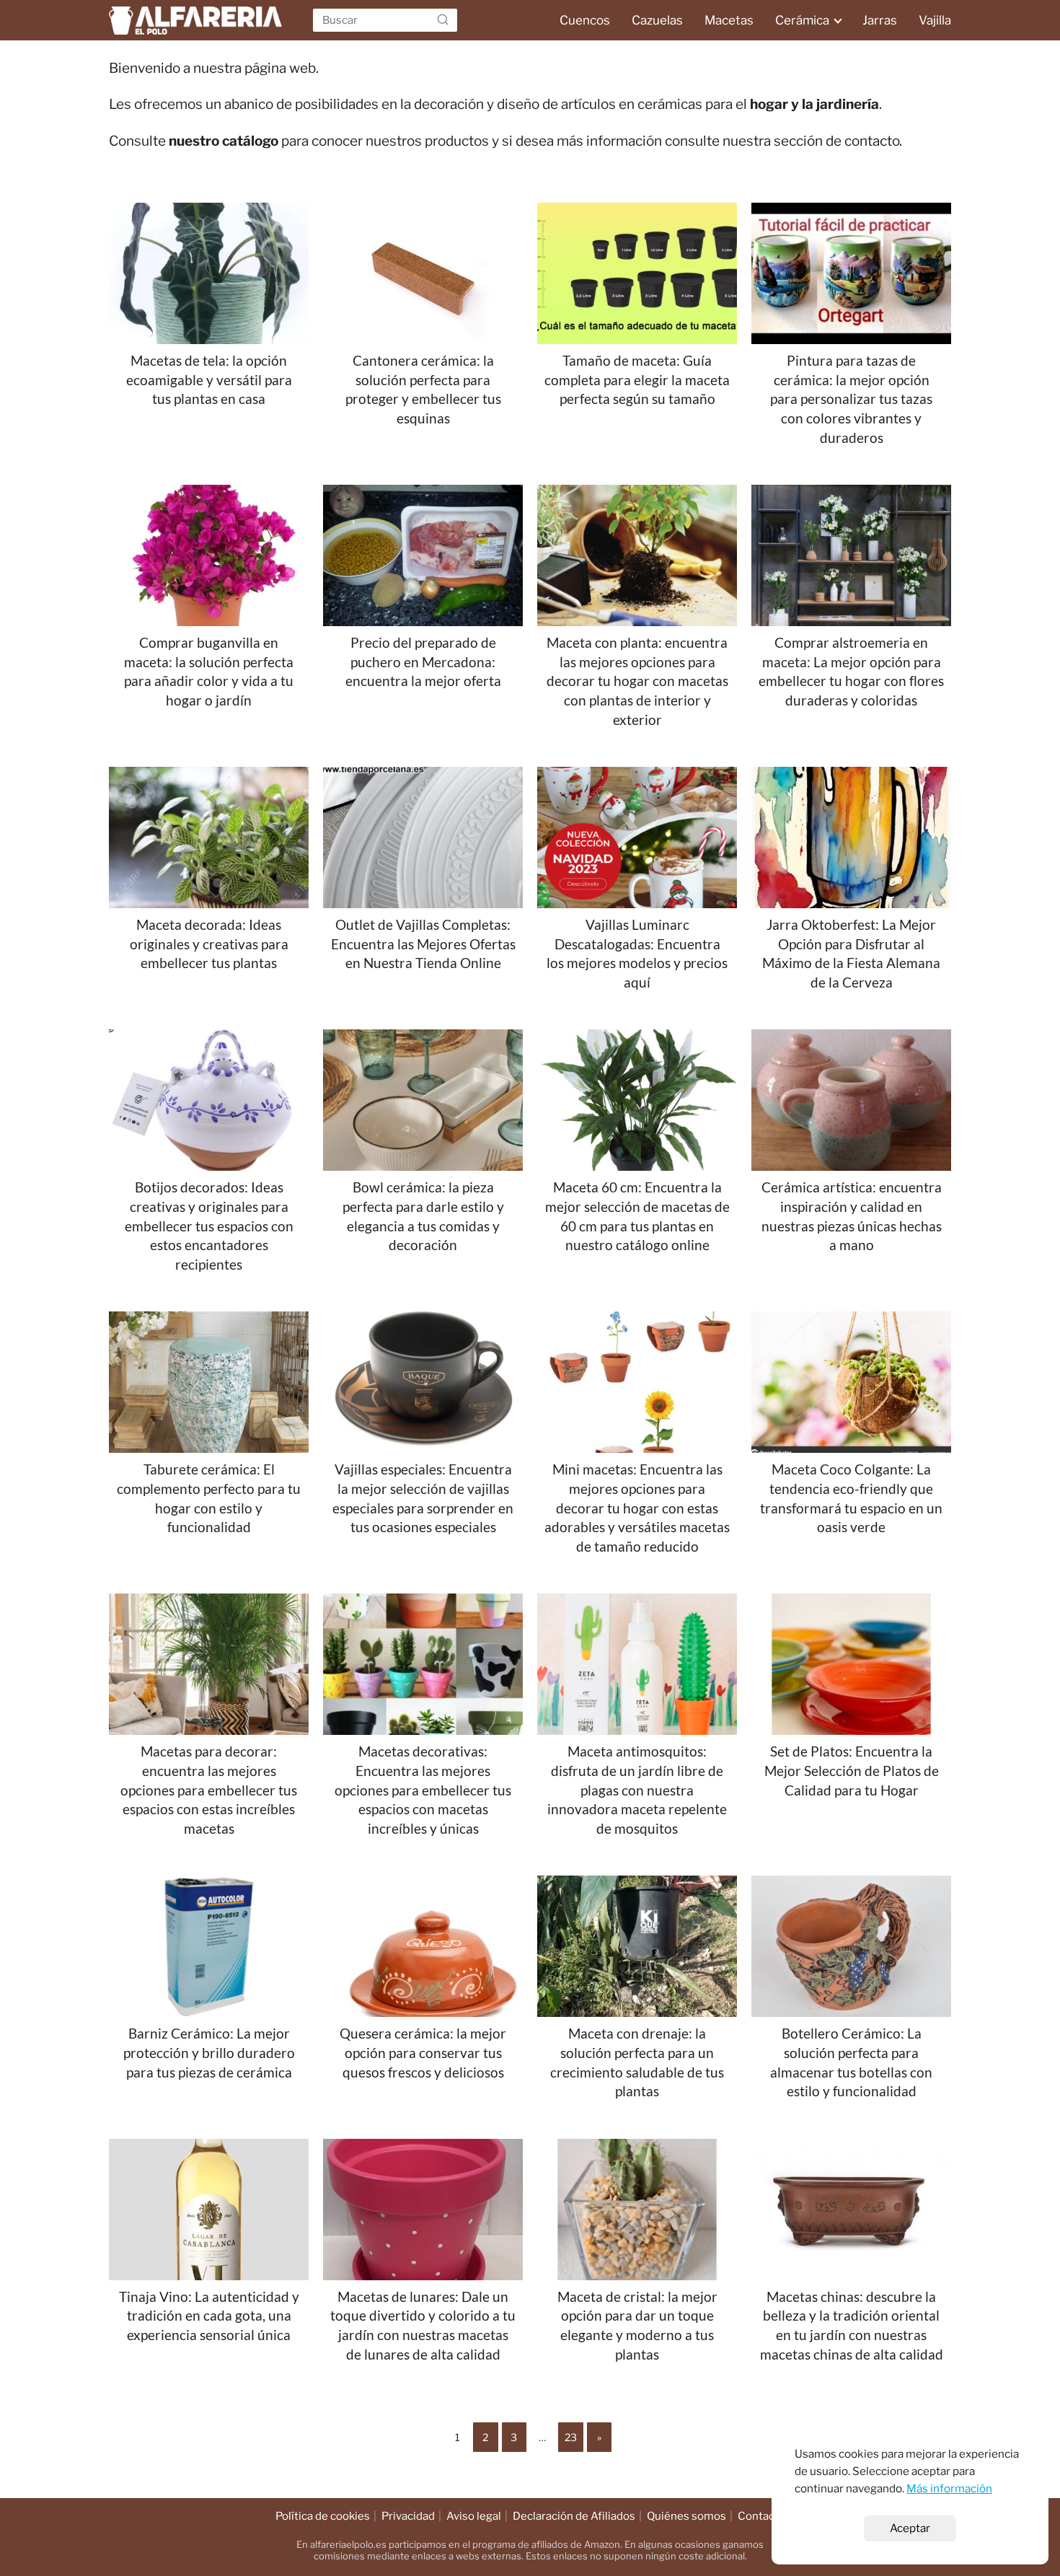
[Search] (443, 20)
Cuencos (585, 20)
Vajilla (935, 20)
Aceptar (910, 2528)
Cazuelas (657, 20)
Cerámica (802, 20)
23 (571, 2437)
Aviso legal (474, 2516)
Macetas (729, 20)
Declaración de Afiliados (574, 2516)
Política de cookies (323, 2516)
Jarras (880, 20)
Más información (949, 2488)
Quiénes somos (686, 2516)
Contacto (761, 2516)
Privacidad (408, 2516)
